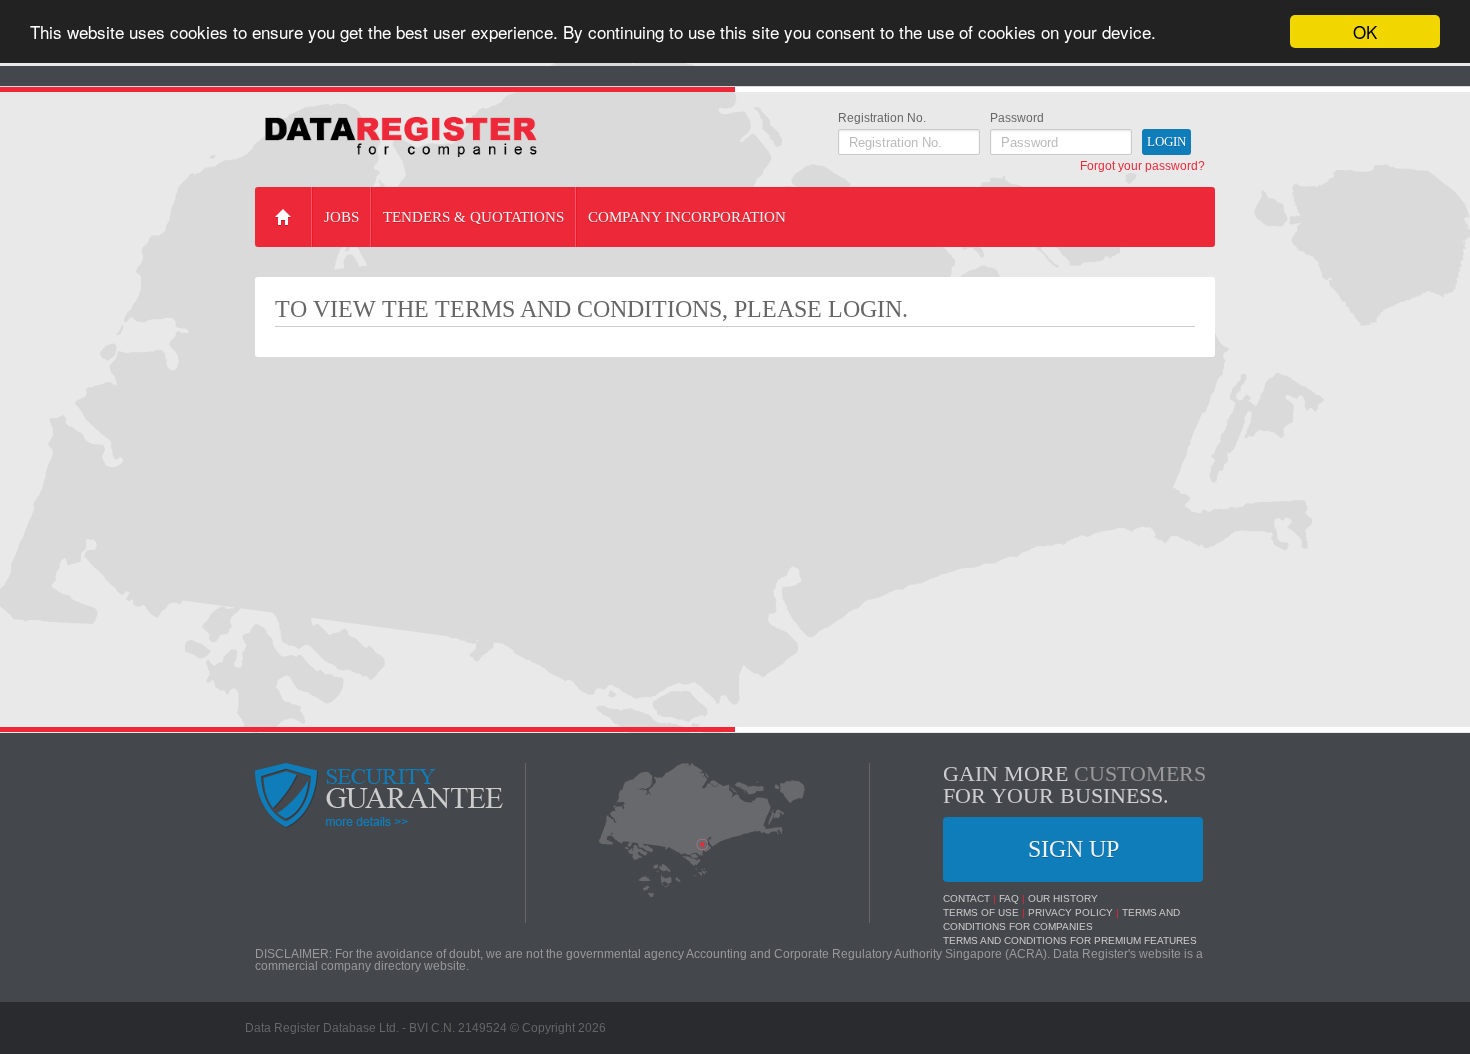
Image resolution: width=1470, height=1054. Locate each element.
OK (1365, 31)
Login (1166, 141)
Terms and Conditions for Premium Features (1070, 940)
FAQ (1009, 898)
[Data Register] (401, 137)
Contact (966, 898)
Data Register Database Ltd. (322, 1028)
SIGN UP (1073, 849)
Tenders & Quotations (473, 217)
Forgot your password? (1142, 166)
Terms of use (981, 912)
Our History (1063, 898)
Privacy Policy (1070, 912)
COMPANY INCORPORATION (687, 217)
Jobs (341, 217)
